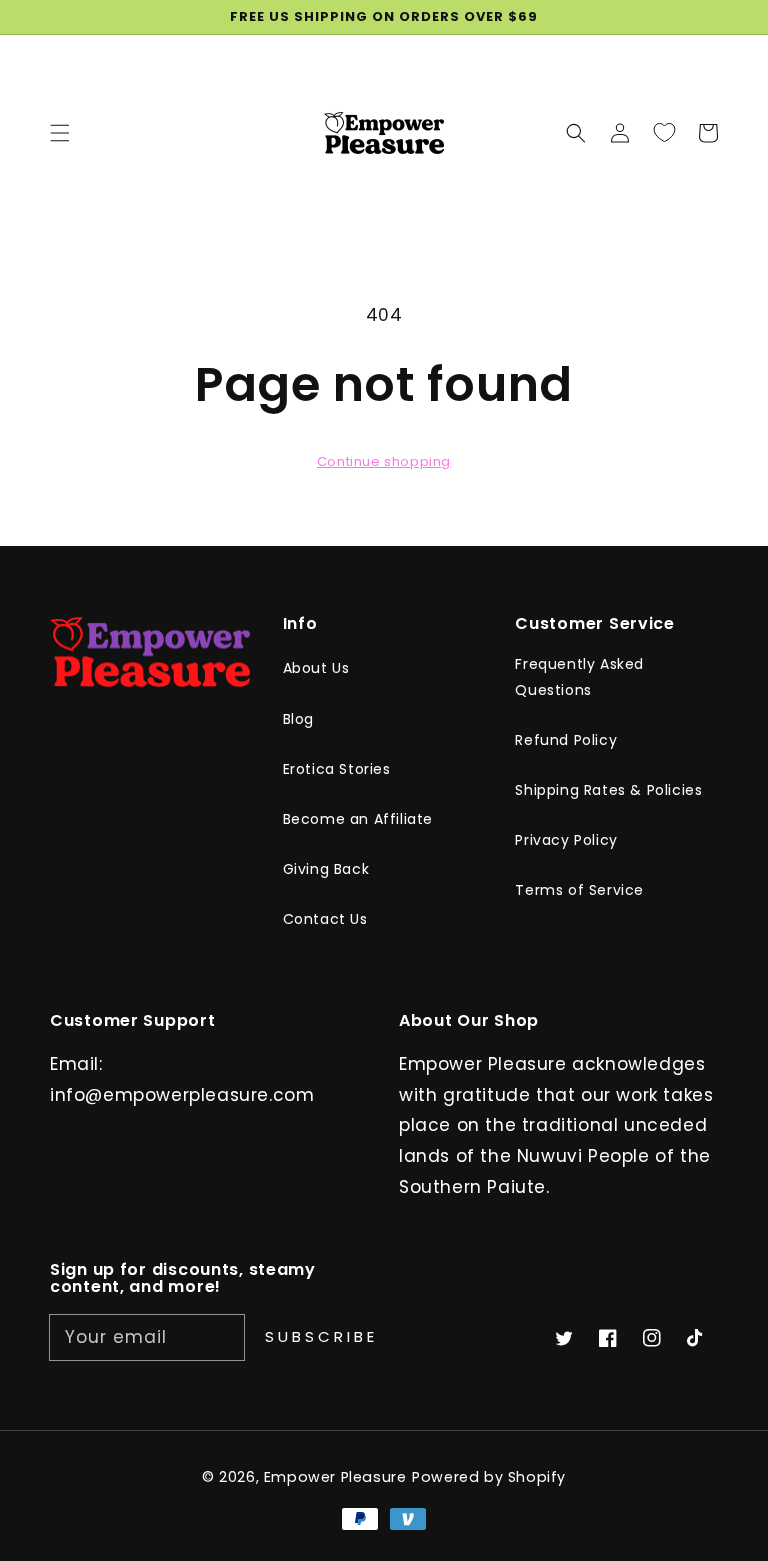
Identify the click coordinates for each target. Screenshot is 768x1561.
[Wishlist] (664, 132)
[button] (576, 132)
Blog (298, 719)
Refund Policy (566, 740)
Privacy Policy (566, 840)
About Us (316, 668)
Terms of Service (579, 890)
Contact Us (325, 919)
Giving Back (326, 869)
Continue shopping (384, 461)
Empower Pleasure (335, 1477)
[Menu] (60, 132)
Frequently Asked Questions (579, 676)
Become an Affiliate (358, 819)
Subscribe (321, 1336)
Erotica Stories (337, 769)
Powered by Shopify (489, 1477)
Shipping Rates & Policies (608, 790)
